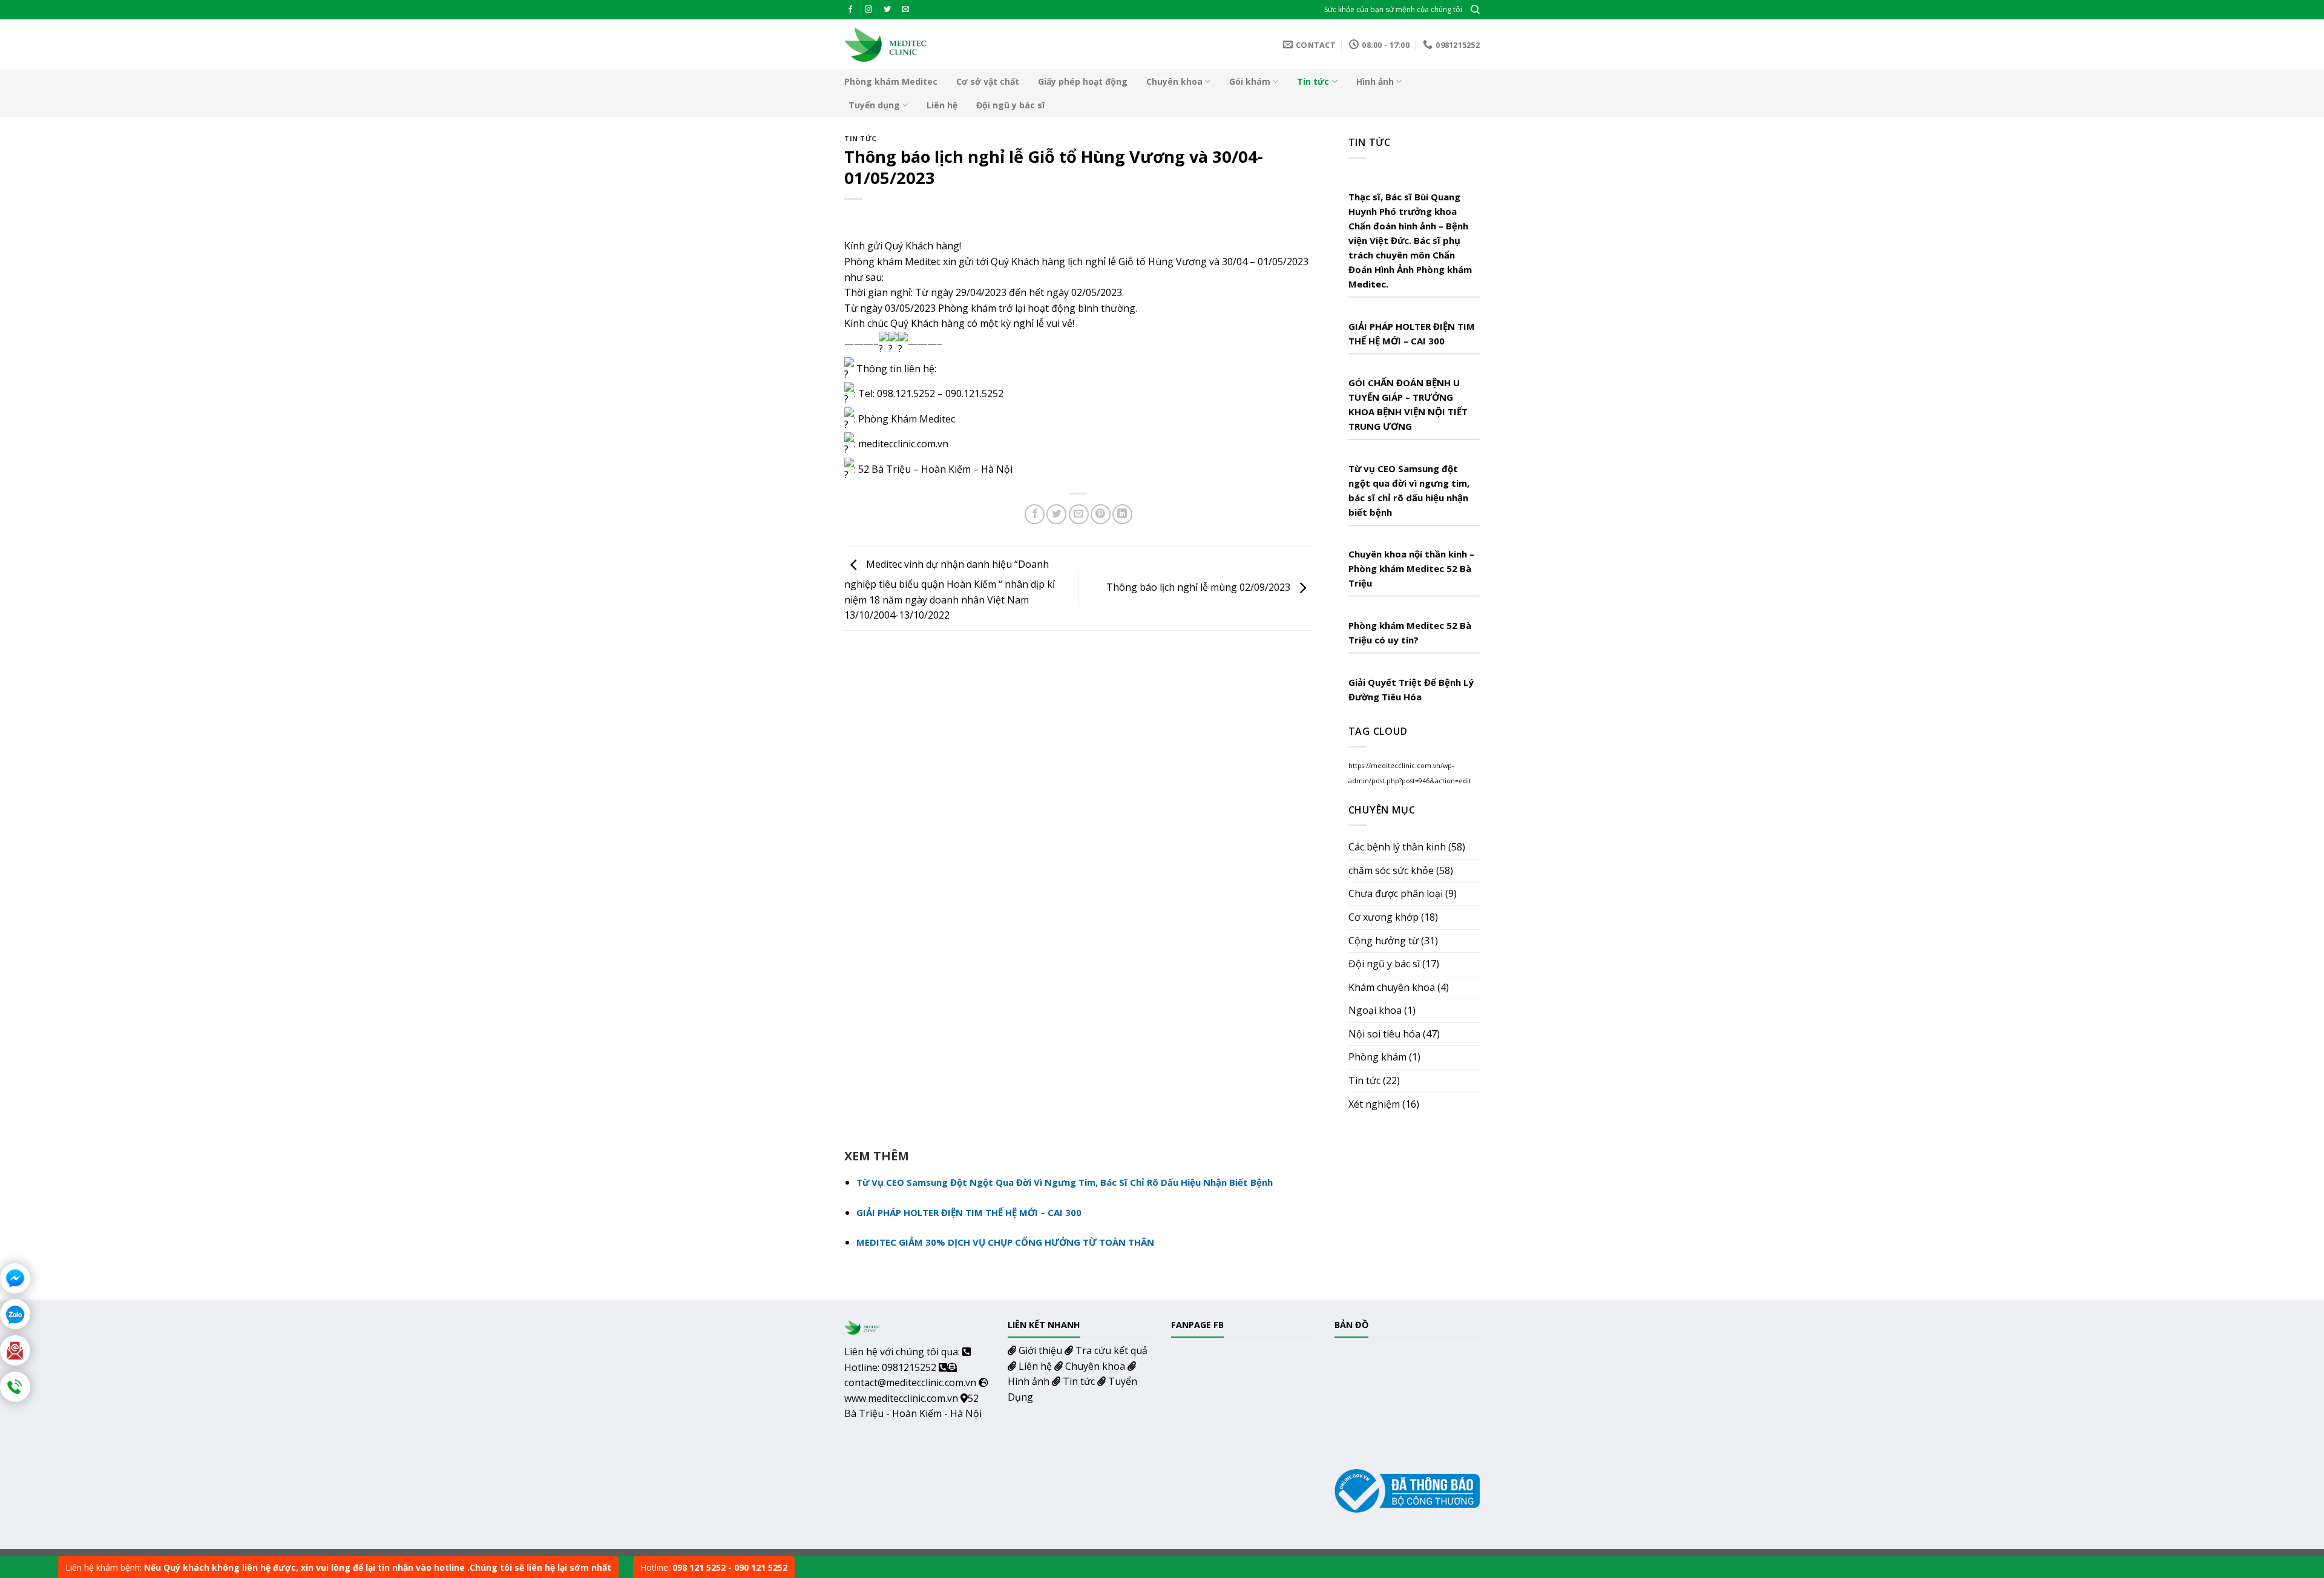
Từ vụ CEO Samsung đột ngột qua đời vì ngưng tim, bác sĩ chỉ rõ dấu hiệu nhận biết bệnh (1409, 490)
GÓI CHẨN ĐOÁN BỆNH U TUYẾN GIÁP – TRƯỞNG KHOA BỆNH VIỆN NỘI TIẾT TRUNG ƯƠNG (1408, 404)
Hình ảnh (1375, 81)
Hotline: (714, 1567)
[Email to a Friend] (1079, 514)
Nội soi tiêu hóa (1384, 1034)
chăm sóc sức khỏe (1391, 870)
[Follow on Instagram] (868, 10)
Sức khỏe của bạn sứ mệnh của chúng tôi (1393, 9)
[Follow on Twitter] (887, 10)
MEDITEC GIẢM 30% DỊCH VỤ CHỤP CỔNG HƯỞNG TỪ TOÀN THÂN (1005, 1242)
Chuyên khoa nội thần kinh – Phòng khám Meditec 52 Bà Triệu (1411, 568)
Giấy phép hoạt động (1083, 81)
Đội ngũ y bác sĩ (1010, 105)
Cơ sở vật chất (988, 81)
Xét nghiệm (1374, 1104)
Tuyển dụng (874, 105)
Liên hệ (942, 105)
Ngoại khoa (1375, 1010)
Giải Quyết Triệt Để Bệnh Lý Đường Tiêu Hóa (1411, 689)
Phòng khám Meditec (891, 81)
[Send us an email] (905, 10)
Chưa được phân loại (1396, 893)
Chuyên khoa (1174, 81)
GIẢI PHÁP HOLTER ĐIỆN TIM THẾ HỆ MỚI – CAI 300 (1412, 334)
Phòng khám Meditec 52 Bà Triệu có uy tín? (1410, 633)
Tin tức (1313, 81)
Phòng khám (1377, 1057)
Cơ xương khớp (1384, 917)
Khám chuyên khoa (1392, 987)
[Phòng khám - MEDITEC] (886, 44)
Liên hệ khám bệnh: (338, 1567)
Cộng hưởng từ (1384, 941)
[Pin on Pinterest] (1101, 514)
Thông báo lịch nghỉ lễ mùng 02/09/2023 (1200, 588)
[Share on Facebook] (1035, 514)
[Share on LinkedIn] (1122, 514)
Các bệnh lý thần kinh (1397, 847)
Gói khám (1250, 81)
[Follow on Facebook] (850, 10)
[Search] (1475, 10)
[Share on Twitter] (1056, 514)
